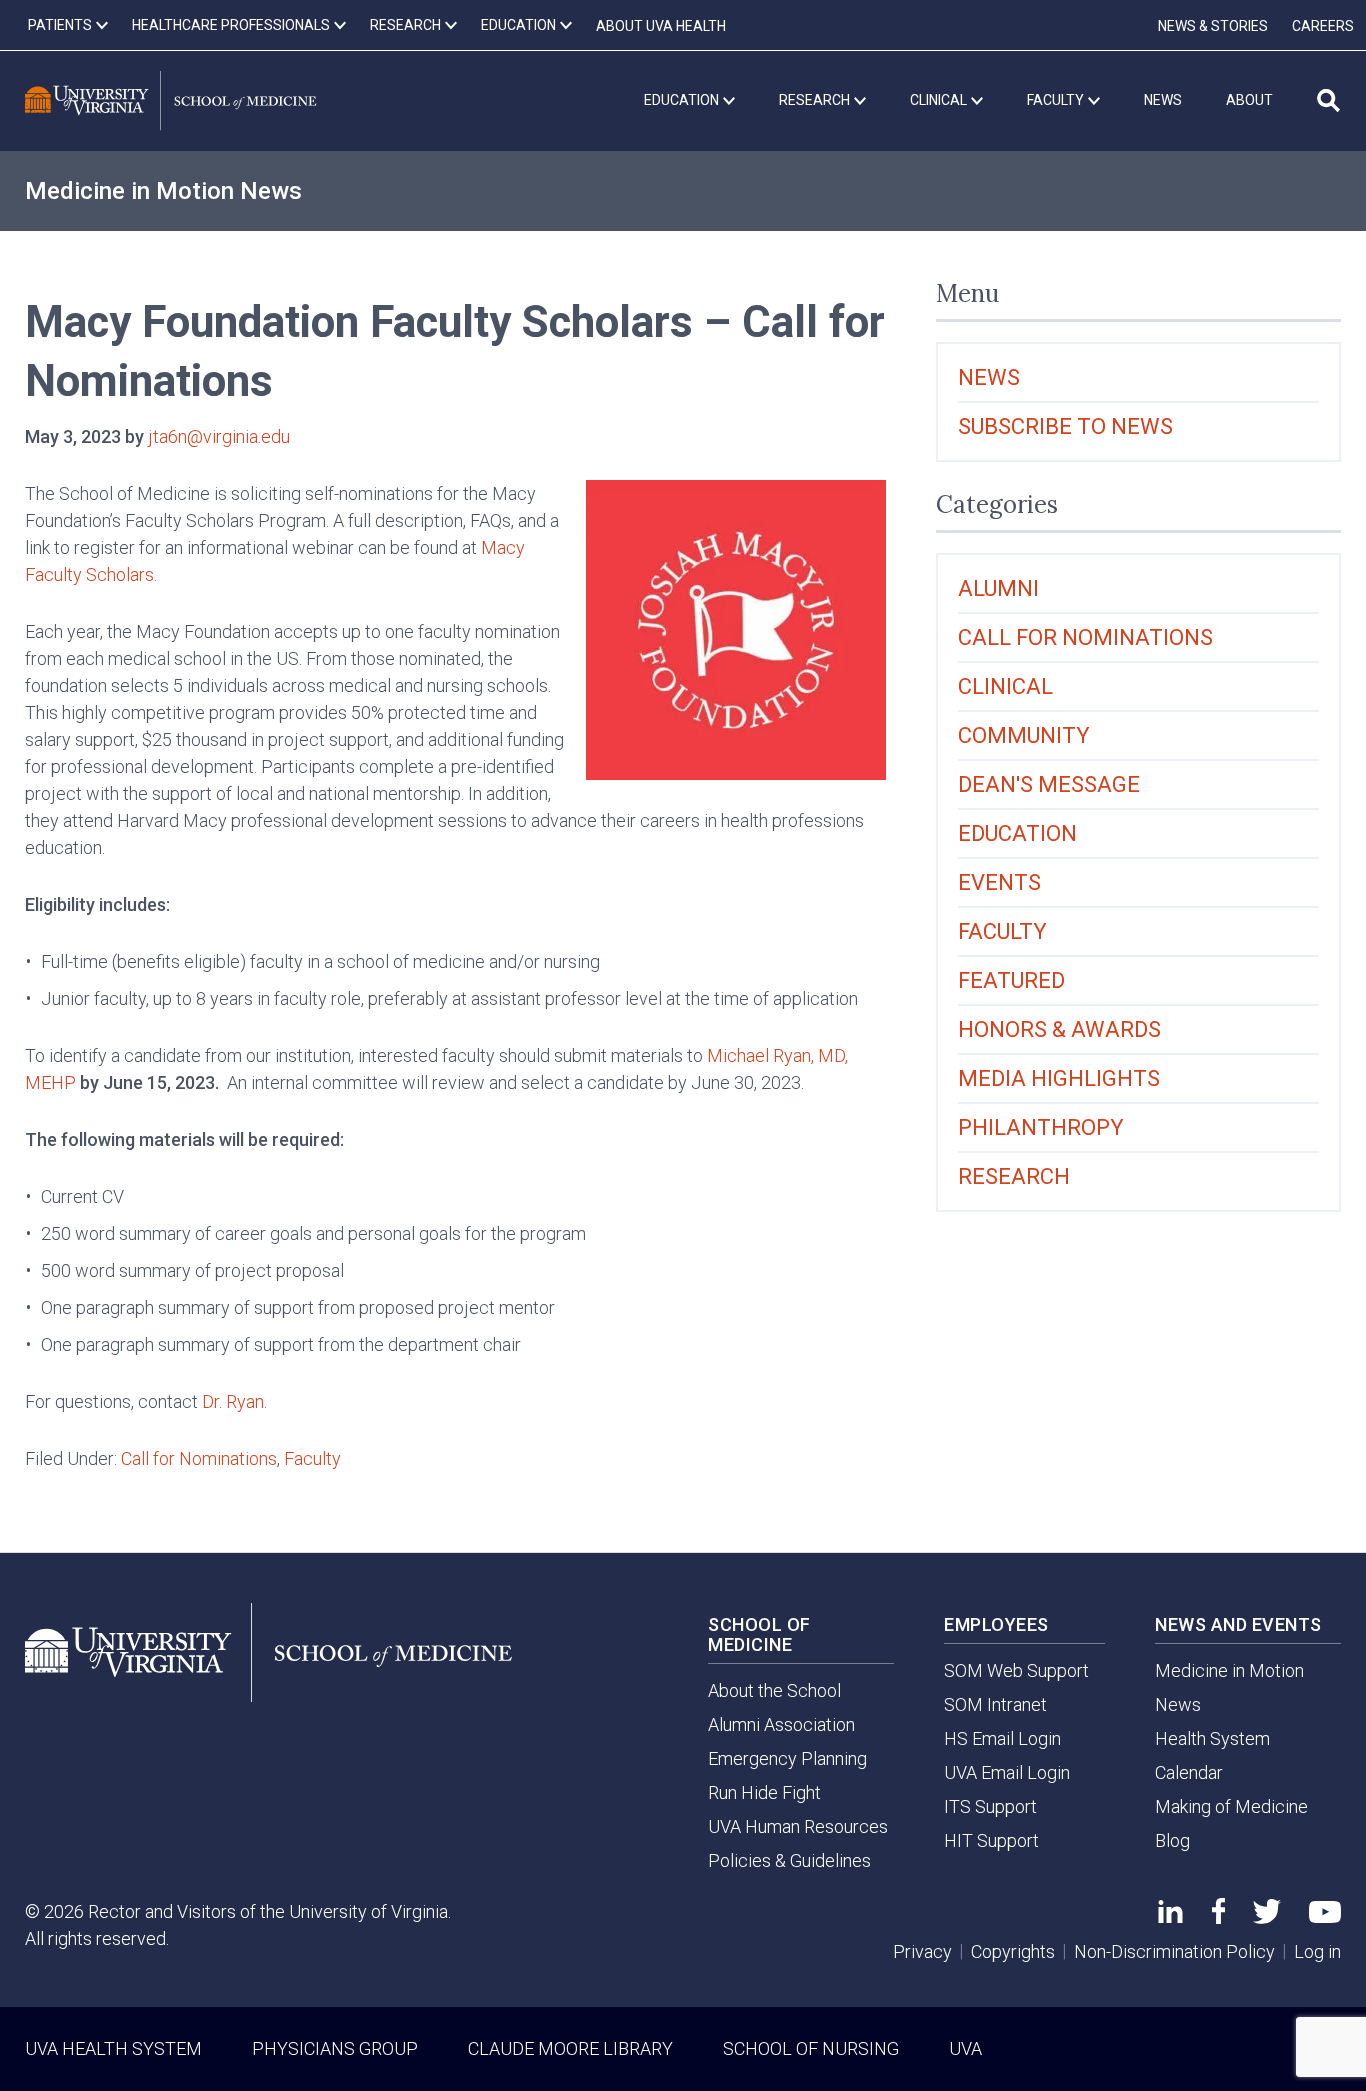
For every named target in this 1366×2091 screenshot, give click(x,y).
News (989, 377)
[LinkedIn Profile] (1170, 1916)
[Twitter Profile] (1267, 1917)
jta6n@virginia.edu (219, 436)
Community (1024, 735)
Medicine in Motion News (163, 191)
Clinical (1005, 686)
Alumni (998, 588)
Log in (1317, 1951)
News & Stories (1213, 26)
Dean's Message (1049, 784)
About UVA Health (661, 26)
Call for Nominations (199, 1458)
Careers (1323, 26)
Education (1017, 833)
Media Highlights (1059, 1078)
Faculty (312, 1458)
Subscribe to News (1065, 426)
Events (999, 882)
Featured (1011, 980)
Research (1014, 1176)
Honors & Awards (1059, 1029)
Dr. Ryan (233, 1401)
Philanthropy (1041, 1127)
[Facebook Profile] (1218, 1917)
